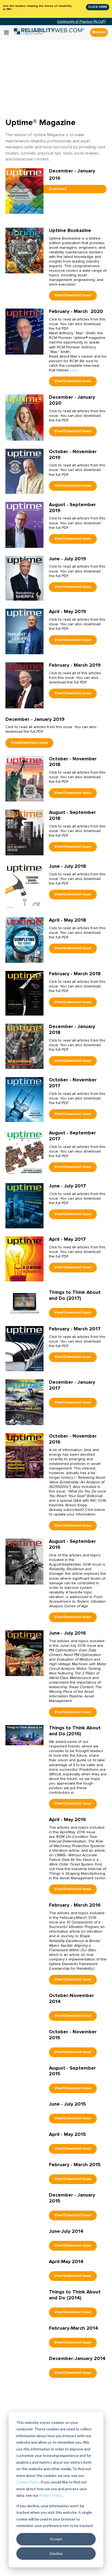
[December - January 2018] (24, 1046)
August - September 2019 (72, 508)
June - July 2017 (67, 1186)
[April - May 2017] (24, 1259)
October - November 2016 (73, 1439)
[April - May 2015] (24, 2141)
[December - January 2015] (24, 2202)
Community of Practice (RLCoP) (81, 22)
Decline (56, 2553)
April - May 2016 (67, 1819)
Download (58, 189)
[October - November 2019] (24, 471)
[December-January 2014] (24, 2365)
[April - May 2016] (24, 1826)
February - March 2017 (75, 1329)
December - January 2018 (72, 1029)
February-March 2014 (74, 2328)
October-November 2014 (71, 1998)
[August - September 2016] (24, 1561)
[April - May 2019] (24, 631)
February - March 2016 (75, 1905)
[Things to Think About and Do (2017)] (24, 1303)
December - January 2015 (72, 2198)
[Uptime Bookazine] (24, 250)
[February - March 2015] (24, 2171)
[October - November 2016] (24, 1456)
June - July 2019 (67, 559)
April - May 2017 (67, 1239)
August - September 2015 (72, 2071)
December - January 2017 (72, 1385)
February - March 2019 (75, 665)
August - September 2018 (72, 815)
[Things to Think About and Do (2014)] (24, 2298)
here (74, 370)
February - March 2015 (75, 2165)
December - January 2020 (72, 400)
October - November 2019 (73, 454)
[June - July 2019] (24, 578)
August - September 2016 (72, 1544)
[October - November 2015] (24, 2038)
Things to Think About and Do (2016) (75, 1731)
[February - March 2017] (24, 1348)
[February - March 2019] (24, 685)
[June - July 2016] (24, 1653)
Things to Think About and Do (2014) (75, 2295)
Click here (98, 7)
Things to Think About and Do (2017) (75, 1295)
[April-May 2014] (24, 2268)
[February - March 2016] (24, 1912)
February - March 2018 (75, 974)
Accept (56, 2539)
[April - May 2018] (24, 940)
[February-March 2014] (24, 2334)
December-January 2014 (77, 2358)
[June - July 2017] (24, 1205)
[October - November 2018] (24, 779)
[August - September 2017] (24, 1152)
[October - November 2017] (24, 1099)
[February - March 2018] (24, 993)
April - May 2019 (67, 611)
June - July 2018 (67, 866)
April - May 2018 (67, 920)
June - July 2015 (67, 2104)
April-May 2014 (66, 2261)
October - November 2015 (73, 2035)
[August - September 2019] (24, 524)
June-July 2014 (66, 2231)
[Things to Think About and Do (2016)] (24, 1735)
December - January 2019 (35, 719)
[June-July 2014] (24, 2238)
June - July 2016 (67, 1633)
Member (99, 32)
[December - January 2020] (24, 417)
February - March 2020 (76, 311)
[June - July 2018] (24, 886)
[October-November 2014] (24, 2002)
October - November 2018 (73, 762)
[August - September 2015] (24, 2074)
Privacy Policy (51, 2495)
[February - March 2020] (24, 331)
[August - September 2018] (24, 832)
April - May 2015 (67, 2134)
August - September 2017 (72, 1136)
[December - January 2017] (24, 1402)
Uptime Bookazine (70, 230)
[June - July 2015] (24, 2111)
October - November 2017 (73, 1083)
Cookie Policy (28, 2482)
